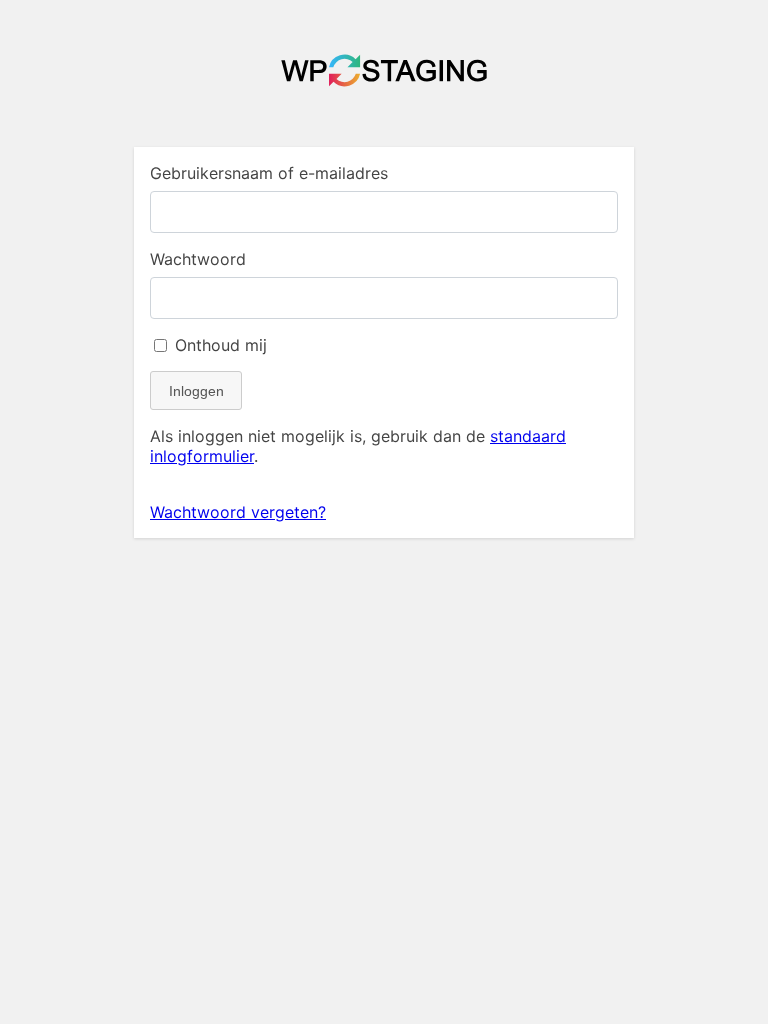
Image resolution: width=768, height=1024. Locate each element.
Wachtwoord (198, 259)
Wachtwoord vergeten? (238, 512)
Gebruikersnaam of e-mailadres (269, 173)
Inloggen (196, 391)
